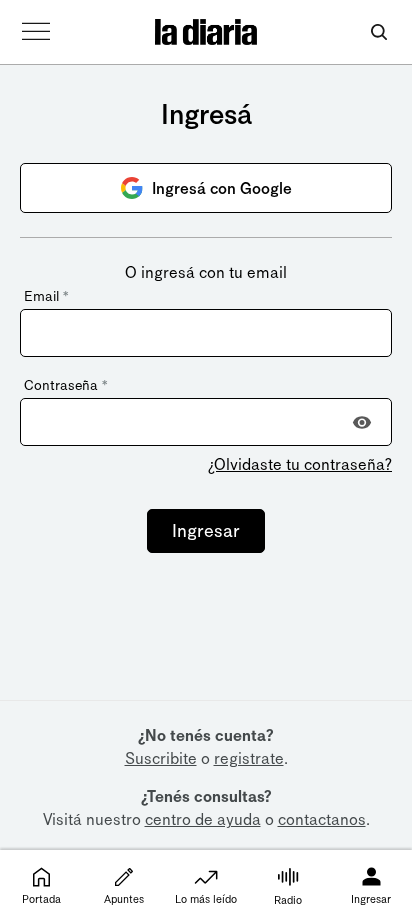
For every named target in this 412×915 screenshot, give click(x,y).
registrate (249, 758)
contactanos (322, 819)
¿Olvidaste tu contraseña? (300, 464)
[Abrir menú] (36, 32)
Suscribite (161, 758)
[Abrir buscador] (378, 32)
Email (46, 296)
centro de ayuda (203, 819)
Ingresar (206, 531)
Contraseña (65, 385)
